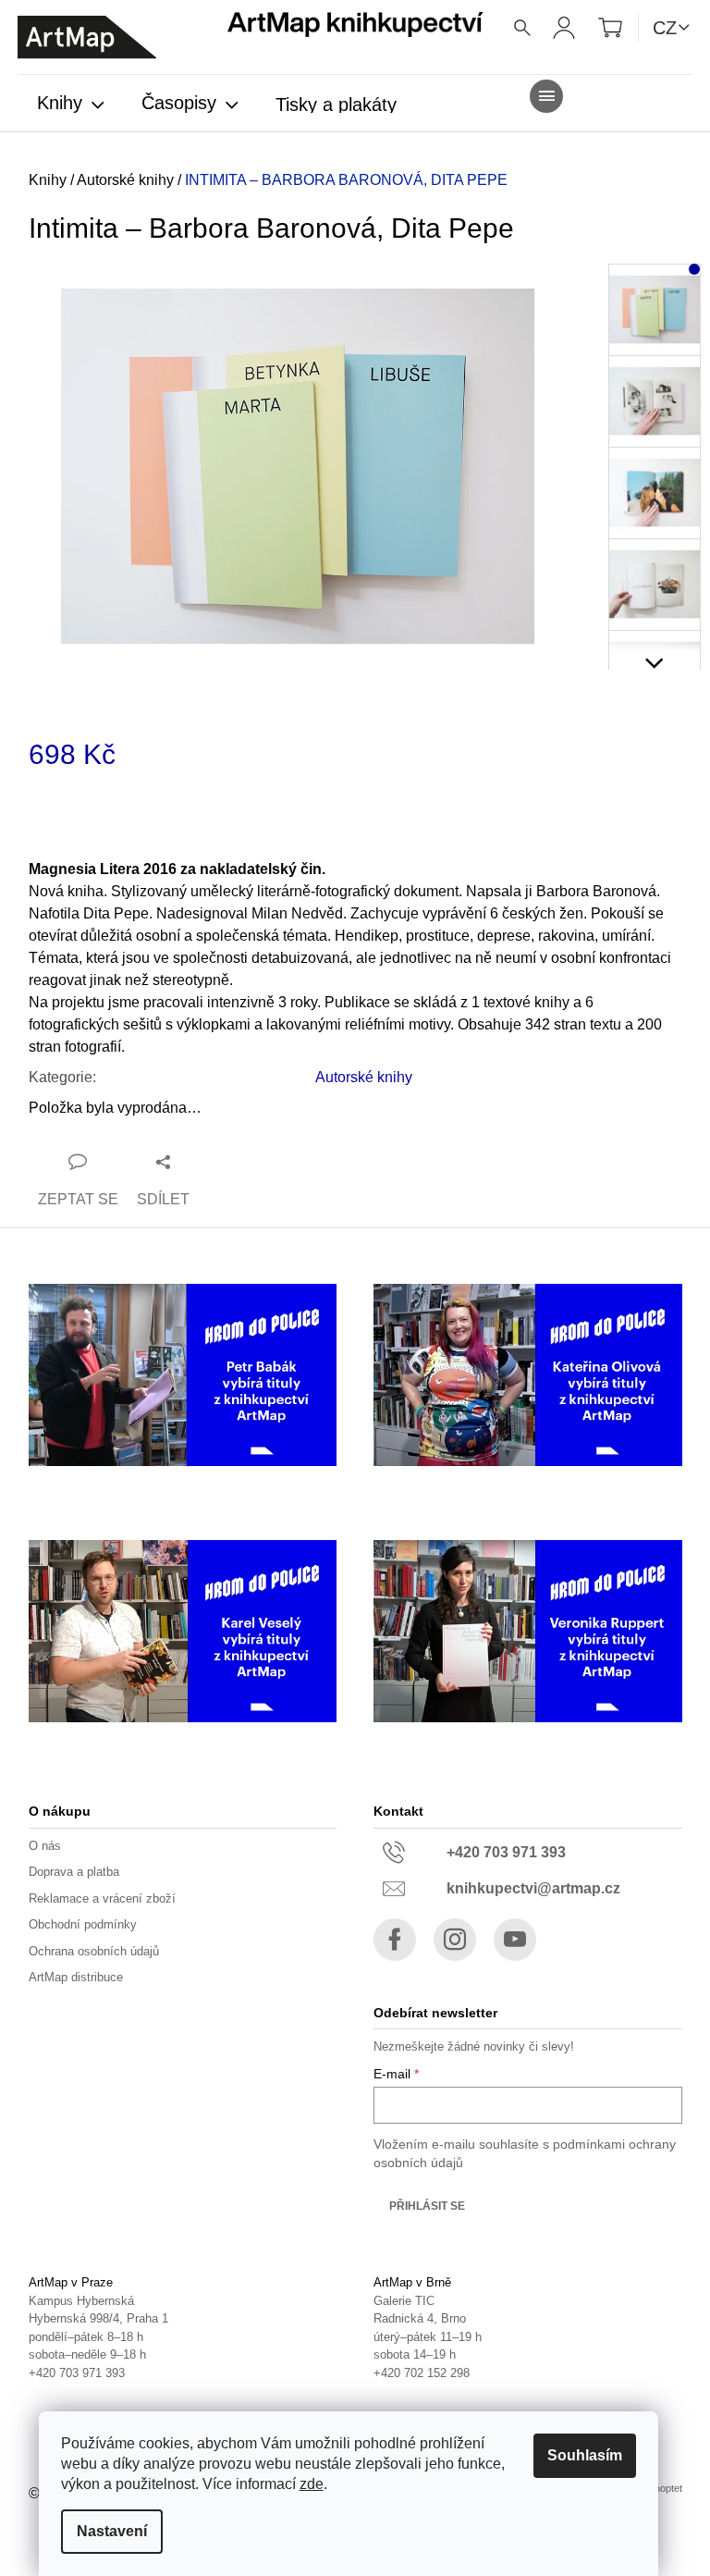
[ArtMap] (87, 37)
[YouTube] (515, 1940)
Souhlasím (585, 2455)
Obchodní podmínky (83, 1924)
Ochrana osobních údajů (94, 1951)
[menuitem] (71, 105)
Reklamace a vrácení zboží (102, 1898)
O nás (45, 1846)
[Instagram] (455, 1940)
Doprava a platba (74, 1872)
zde (312, 2484)
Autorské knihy (364, 1077)
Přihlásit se (427, 2206)
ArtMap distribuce (76, 1977)
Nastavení (112, 2531)
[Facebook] (395, 1940)
